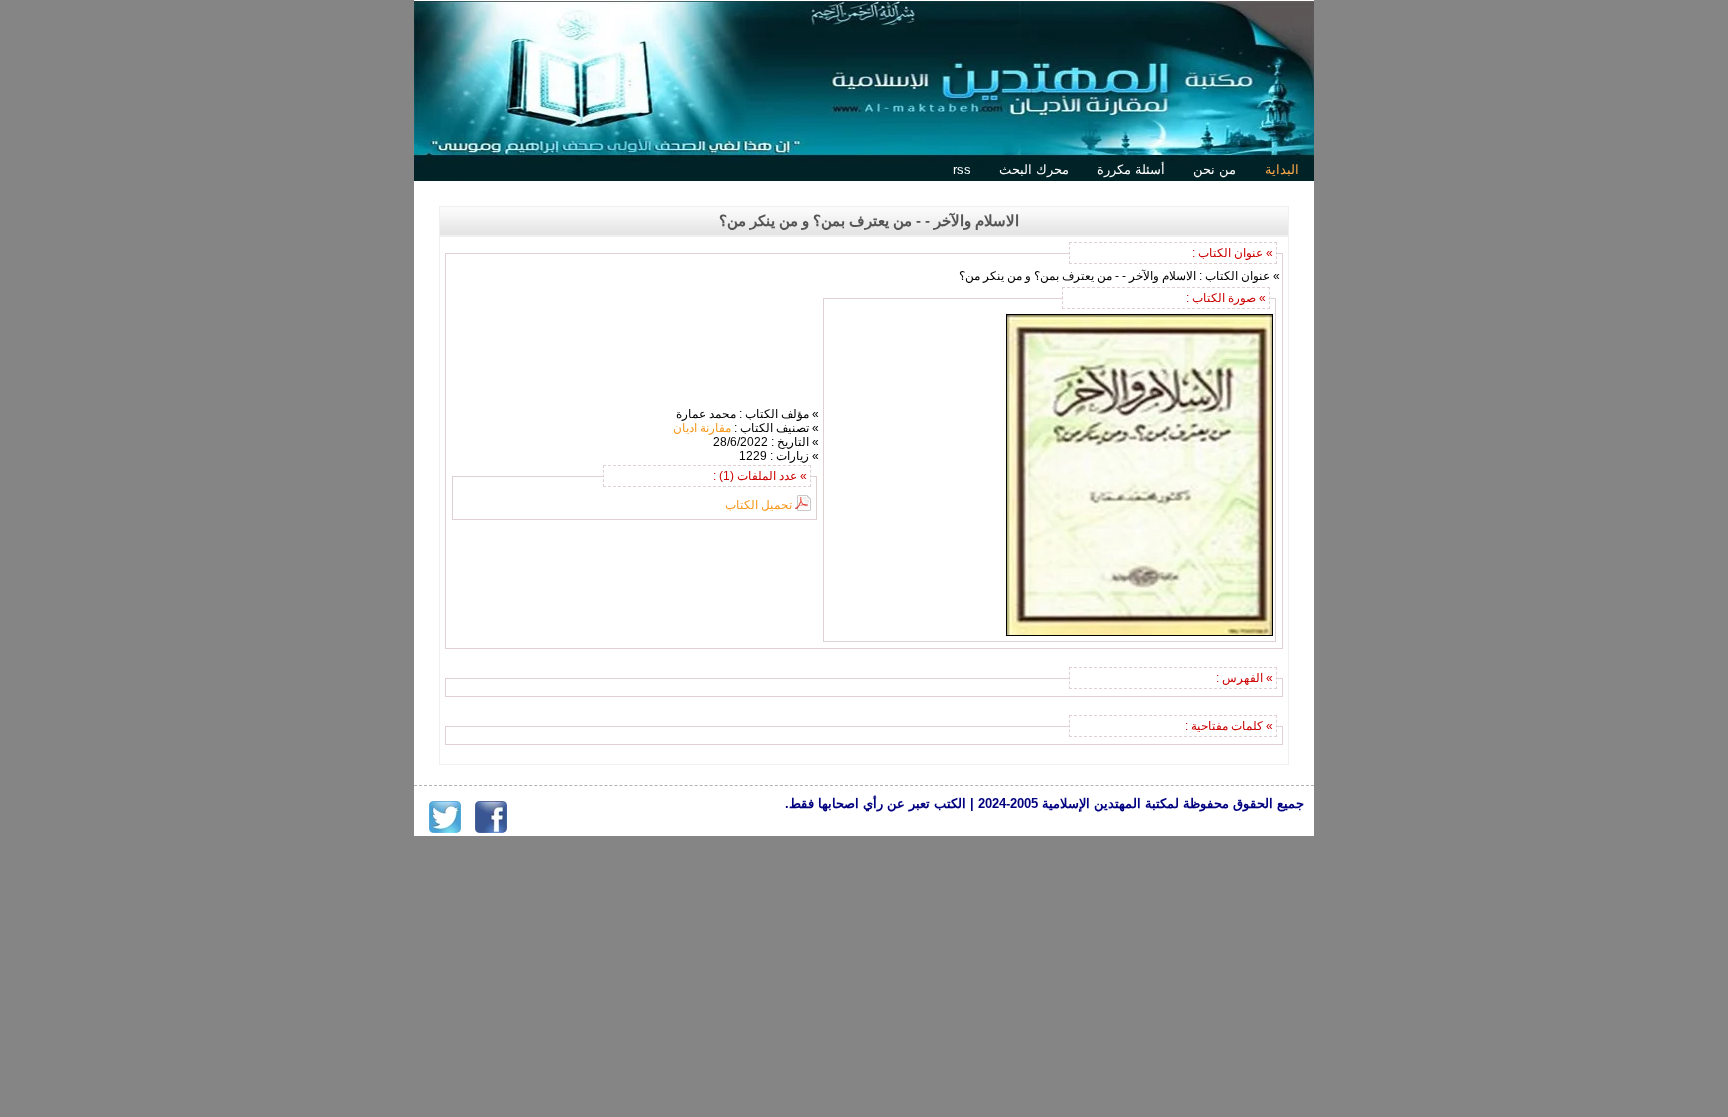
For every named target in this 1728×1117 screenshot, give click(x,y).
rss (962, 169)
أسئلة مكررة (1131, 169)
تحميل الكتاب (758, 505)
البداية (1282, 169)
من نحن (1214, 169)
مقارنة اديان (702, 428)
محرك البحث (1034, 169)
